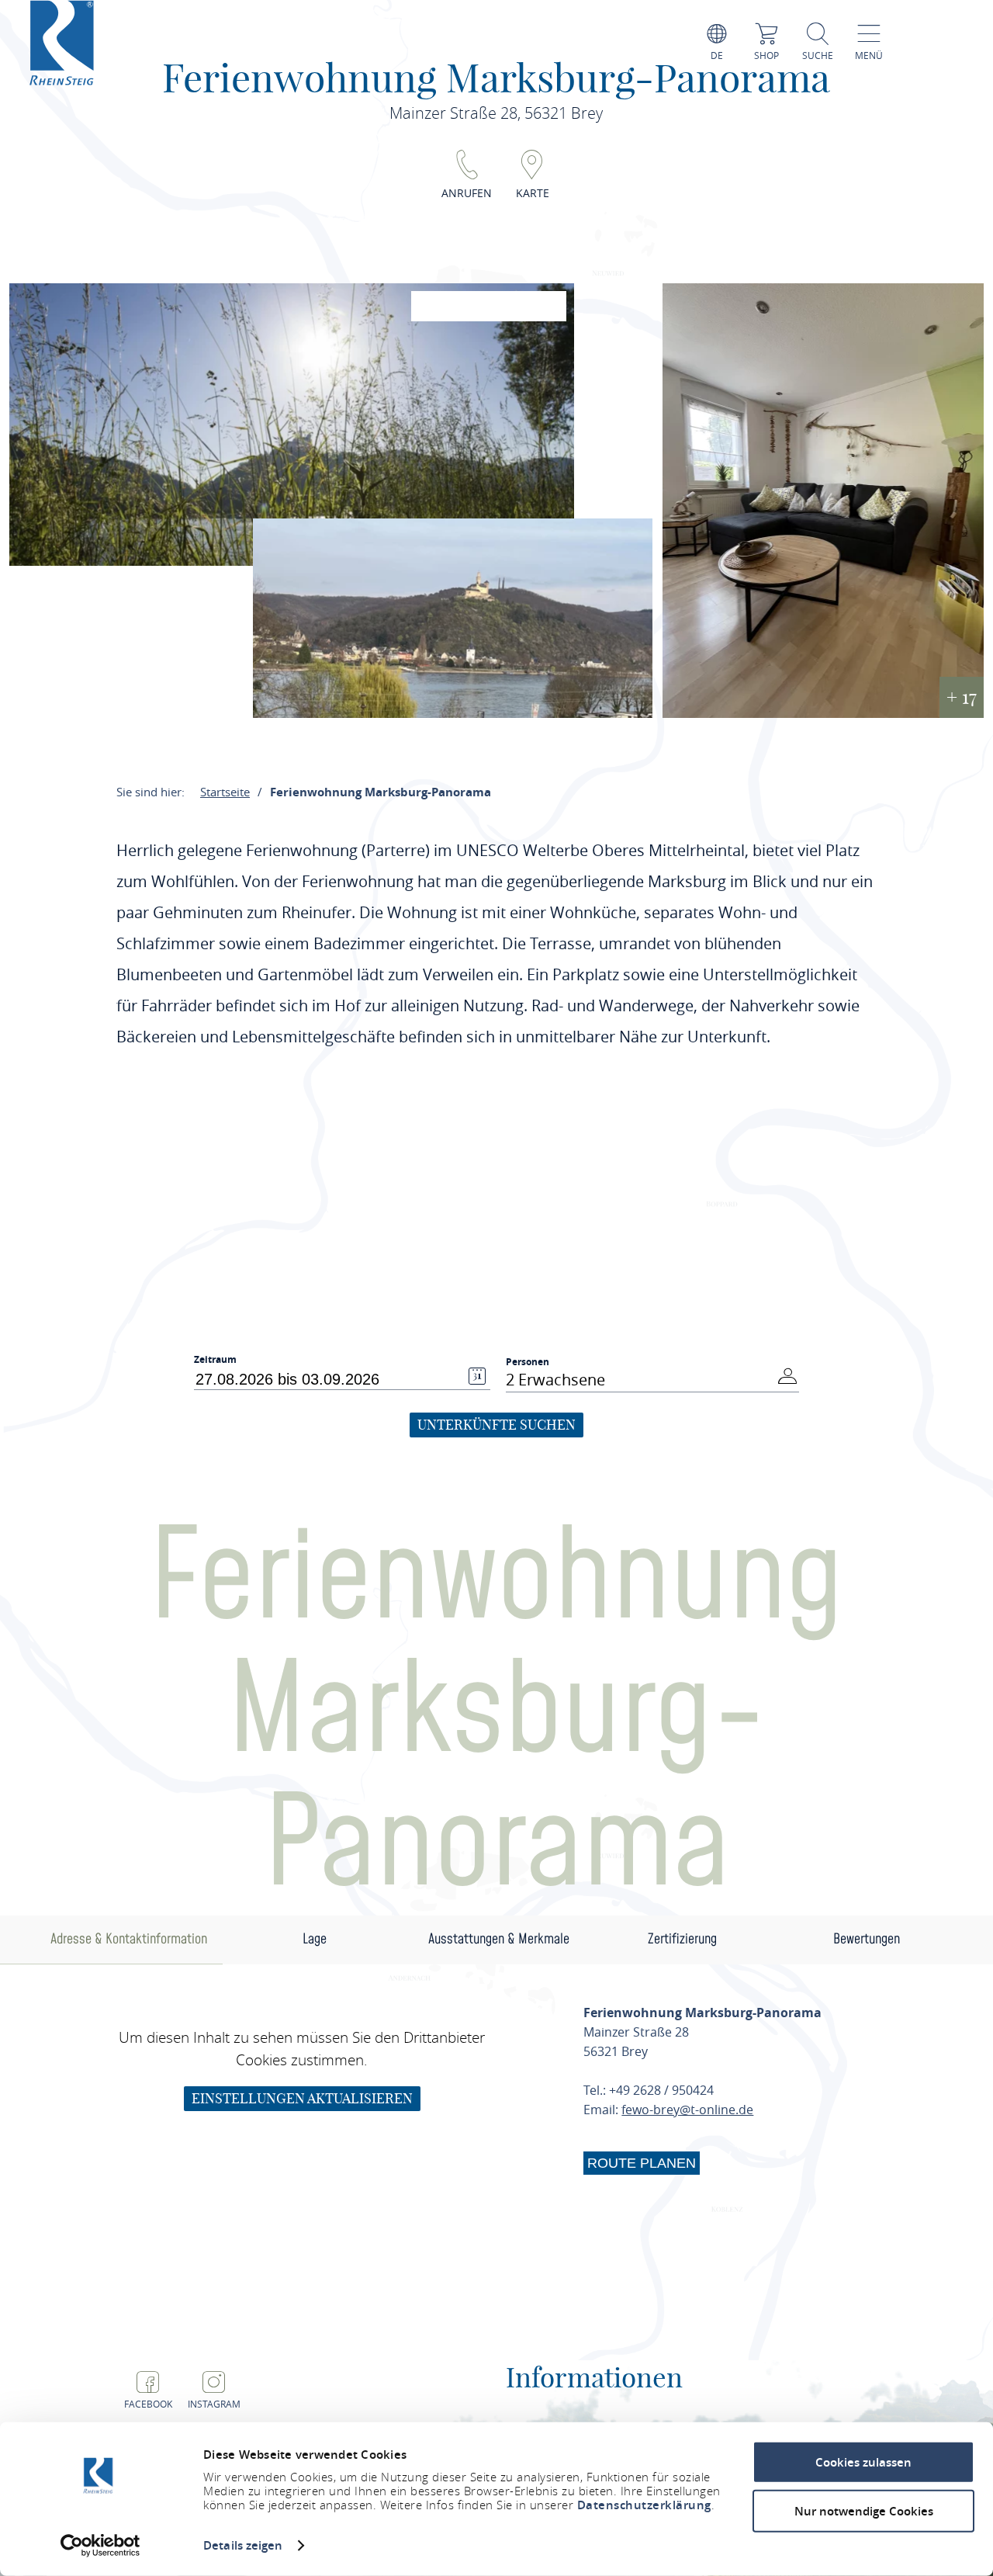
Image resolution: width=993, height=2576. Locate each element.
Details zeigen (243, 2545)
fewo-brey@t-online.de (687, 2110)
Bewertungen (867, 1939)
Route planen (642, 2163)
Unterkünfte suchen (496, 1425)
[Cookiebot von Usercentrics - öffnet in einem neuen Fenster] (100, 2546)
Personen (528, 1362)
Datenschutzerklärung (644, 2505)
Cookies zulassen (863, 2462)
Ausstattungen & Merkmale (499, 1939)
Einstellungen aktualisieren (302, 2098)
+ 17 (962, 697)
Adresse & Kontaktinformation (129, 1939)
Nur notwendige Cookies (864, 2510)
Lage (315, 1939)
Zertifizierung (682, 1939)
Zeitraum (215, 1360)
